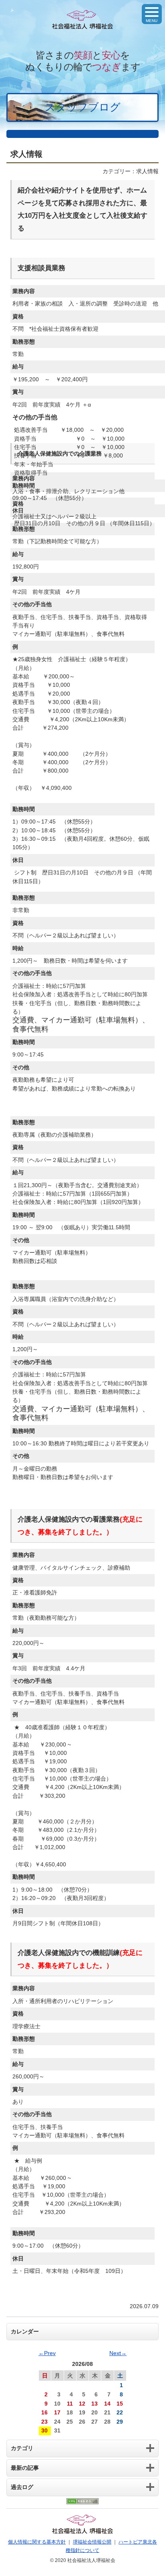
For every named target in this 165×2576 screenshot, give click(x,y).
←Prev (47, 2353)
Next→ (118, 2353)
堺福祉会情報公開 (92, 2542)
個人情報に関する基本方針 (37, 2542)
